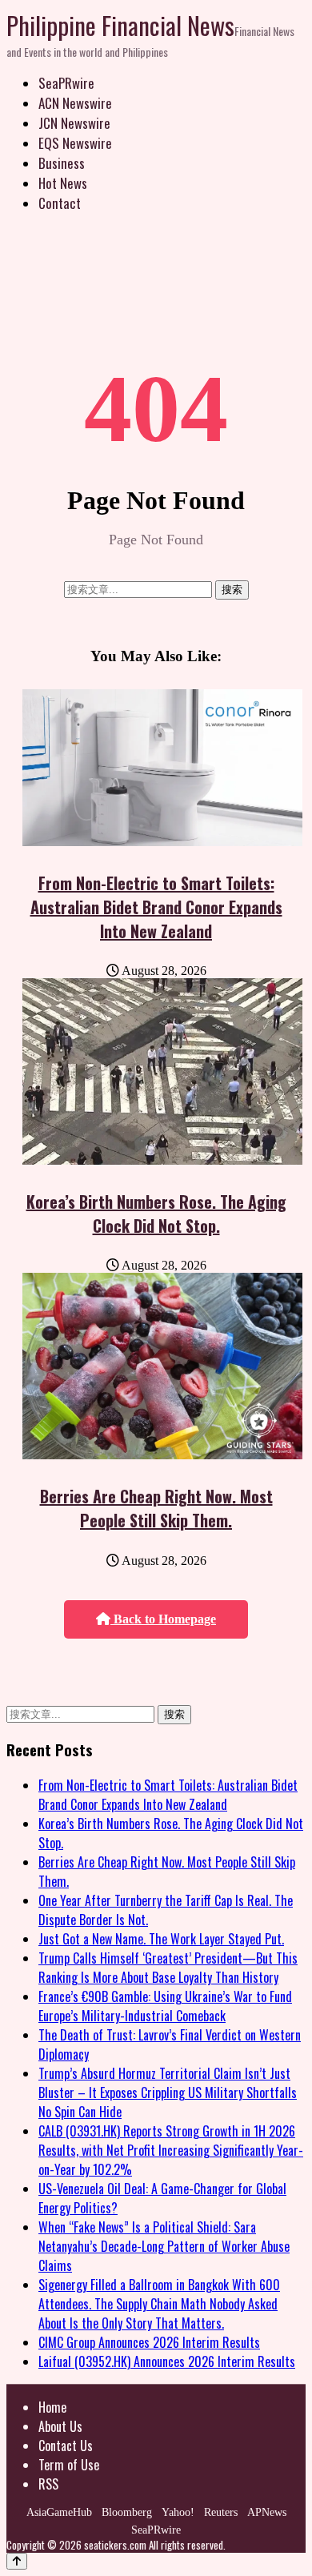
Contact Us (66, 2446)
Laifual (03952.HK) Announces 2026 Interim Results (167, 2361)
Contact (60, 203)
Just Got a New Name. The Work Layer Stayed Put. (161, 1939)
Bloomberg (127, 2512)
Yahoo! (178, 2512)
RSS (48, 2484)
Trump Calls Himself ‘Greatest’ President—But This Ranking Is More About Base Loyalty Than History (168, 1968)
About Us (60, 2426)
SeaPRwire (66, 83)
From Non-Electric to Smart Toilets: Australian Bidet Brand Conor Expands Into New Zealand (156, 907)
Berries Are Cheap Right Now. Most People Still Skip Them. (156, 1508)
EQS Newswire (75, 143)
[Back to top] (17, 2561)
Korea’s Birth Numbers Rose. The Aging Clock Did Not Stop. (156, 1214)
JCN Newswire (74, 123)
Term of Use (69, 2465)
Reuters (221, 2512)
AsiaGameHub (59, 2512)
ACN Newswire (75, 103)
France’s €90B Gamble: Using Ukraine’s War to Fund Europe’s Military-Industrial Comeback (165, 2006)
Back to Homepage (163, 1619)
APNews (267, 2512)
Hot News (63, 183)
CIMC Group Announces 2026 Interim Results (149, 2342)
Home (52, 2407)
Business (62, 163)
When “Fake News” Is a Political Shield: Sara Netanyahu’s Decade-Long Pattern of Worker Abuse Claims (164, 2246)
